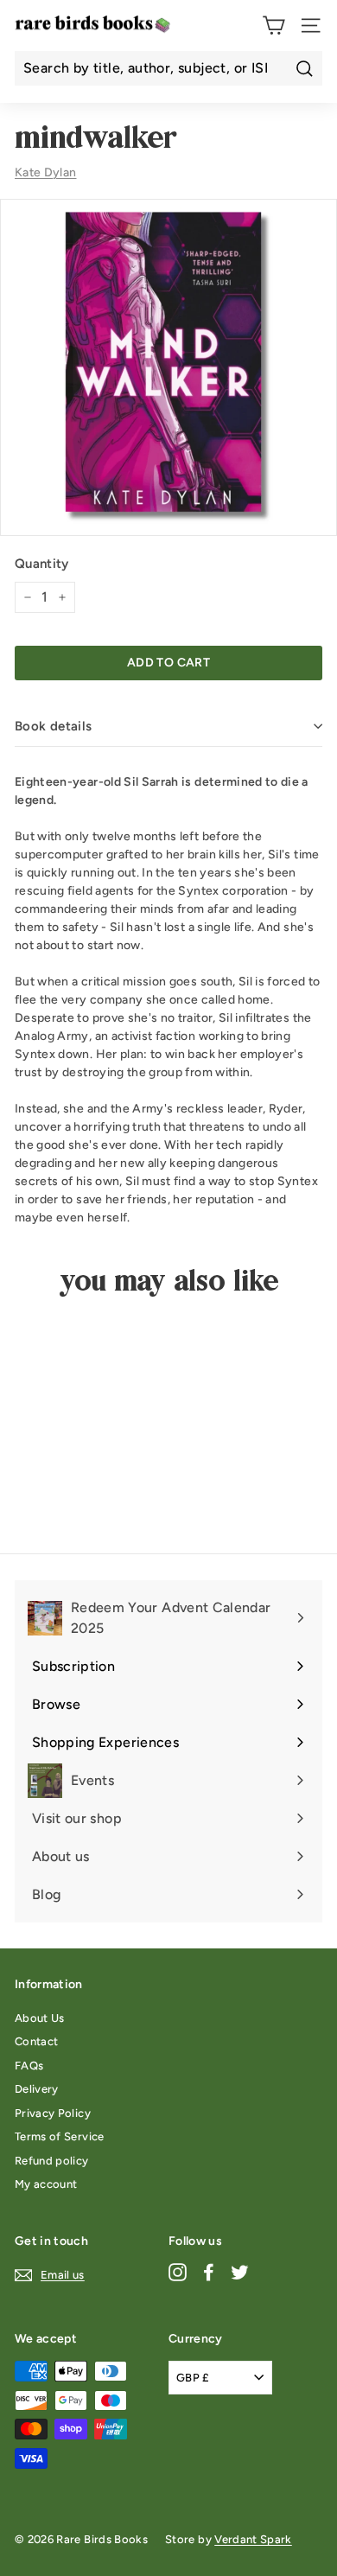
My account (46, 2184)
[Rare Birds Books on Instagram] (178, 2272)
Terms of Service (60, 2136)
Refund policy (52, 2161)
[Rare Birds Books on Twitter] (240, 2272)
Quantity (42, 564)
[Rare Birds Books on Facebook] (209, 2272)
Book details (54, 726)
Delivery (37, 2089)
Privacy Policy (53, 2113)
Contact (36, 2041)
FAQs (29, 2066)
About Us (40, 2018)
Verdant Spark (253, 2539)
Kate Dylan (46, 172)
